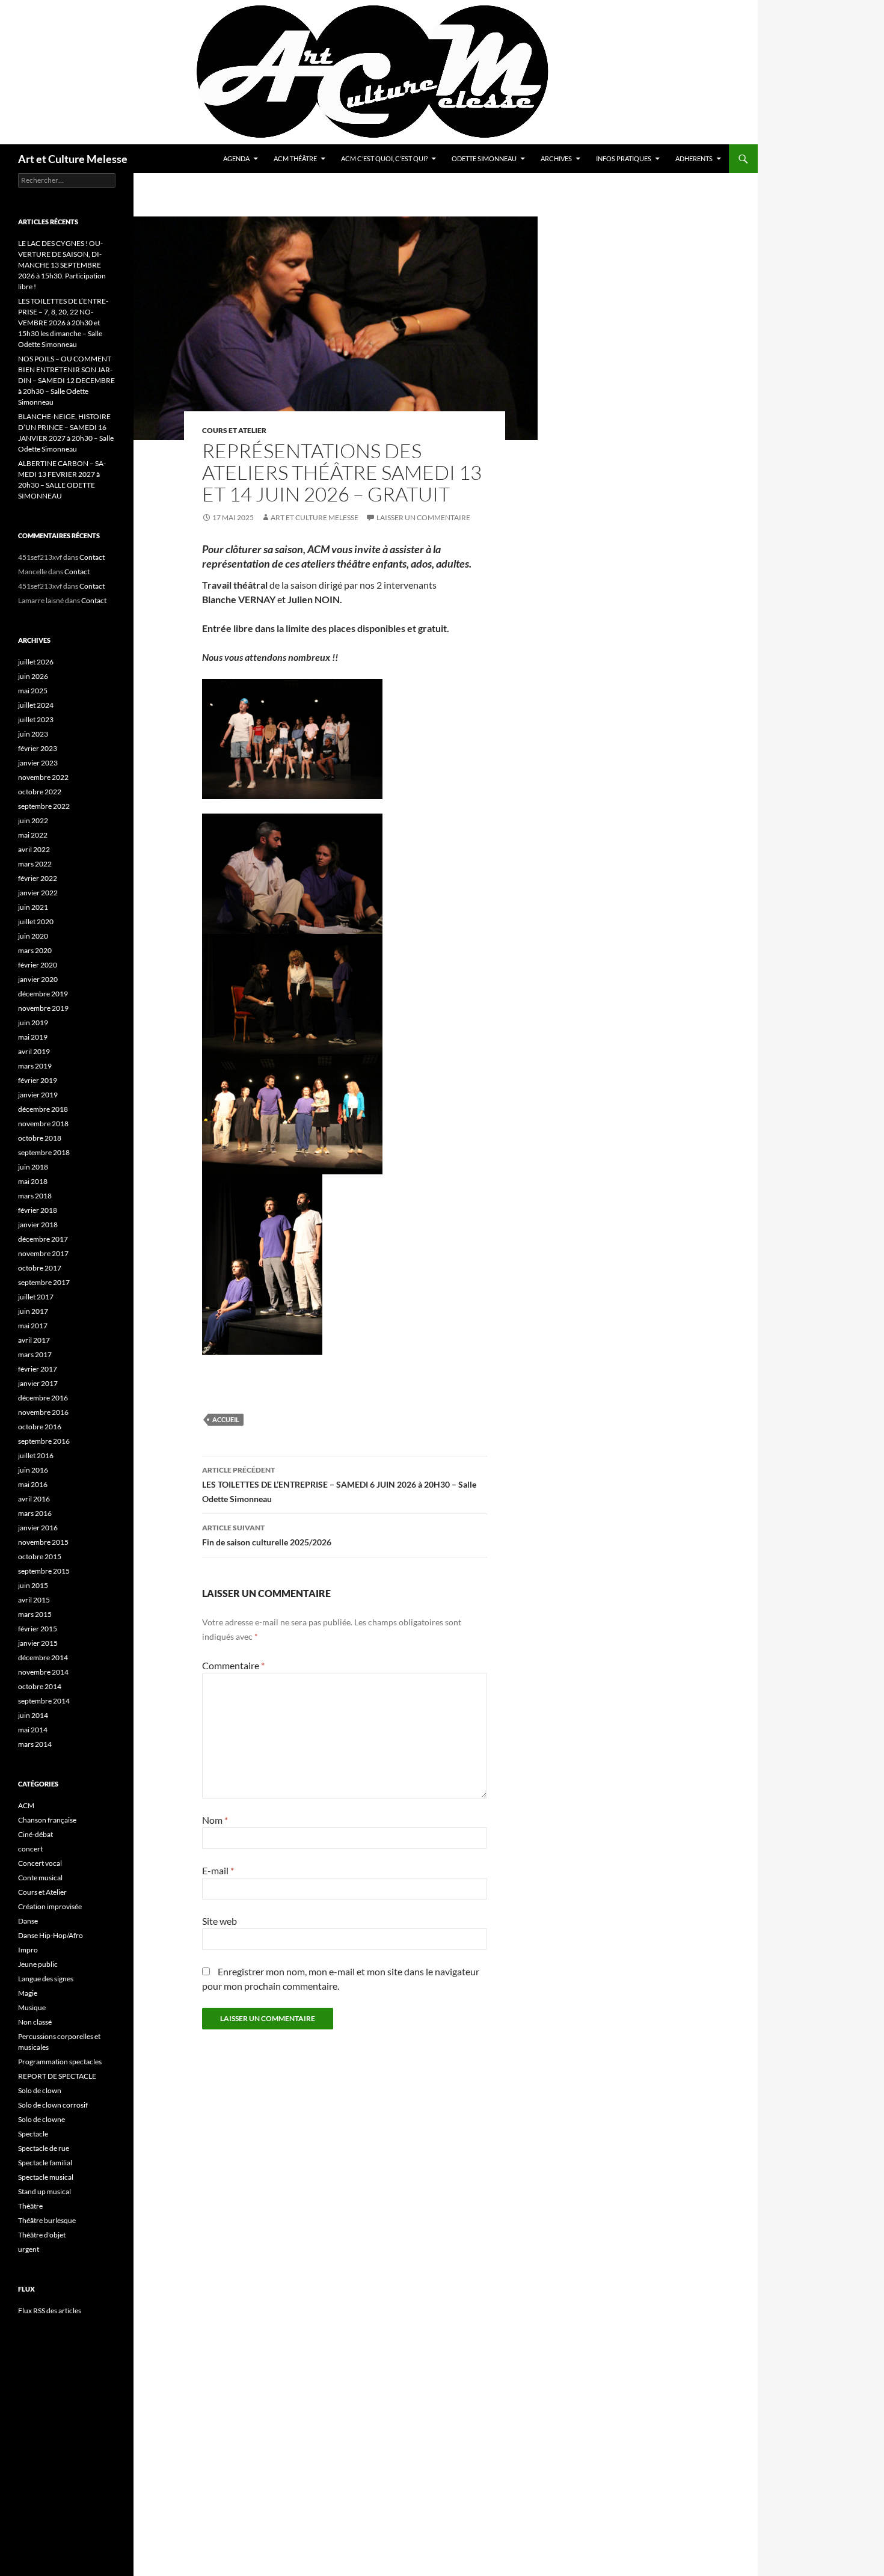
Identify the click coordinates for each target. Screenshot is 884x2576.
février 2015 (38, 1629)
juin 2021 (33, 907)
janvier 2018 (38, 1225)
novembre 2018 (43, 1124)
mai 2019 (33, 1037)
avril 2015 (34, 1600)
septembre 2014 (44, 1701)
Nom (215, 1820)
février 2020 (38, 965)
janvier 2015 (38, 1643)
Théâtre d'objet (42, 2235)
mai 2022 (33, 835)
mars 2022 (35, 864)
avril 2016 (34, 1499)
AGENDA (236, 158)
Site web (219, 1921)
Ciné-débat (35, 1834)
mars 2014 (35, 1744)
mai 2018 (33, 1181)
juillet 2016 (36, 1455)
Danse (28, 1921)
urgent (29, 2249)
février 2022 (38, 878)
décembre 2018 (43, 1109)
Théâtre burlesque (47, 2220)
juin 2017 (33, 1311)
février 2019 (38, 1080)
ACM (26, 1805)
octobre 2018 (40, 1138)
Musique (32, 2007)
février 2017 (38, 1369)
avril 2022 (34, 849)
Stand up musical (45, 2191)
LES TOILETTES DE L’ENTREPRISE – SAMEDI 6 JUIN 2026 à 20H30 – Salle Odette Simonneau (339, 1485)
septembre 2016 (44, 1441)
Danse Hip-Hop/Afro (51, 1935)
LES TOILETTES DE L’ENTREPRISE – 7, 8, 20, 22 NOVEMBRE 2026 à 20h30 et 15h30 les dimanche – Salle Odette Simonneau (63, 323)
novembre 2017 (43, 1253)
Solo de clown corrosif (53, 2105)
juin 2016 (33, 1470)
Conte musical (40, 1878)
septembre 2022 (44, 806)
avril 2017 (34, 1340)
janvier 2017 (38, 1383)
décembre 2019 (43, 994)
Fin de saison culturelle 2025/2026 (267, 1535)
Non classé (35, 2022)
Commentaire (233, 1665)
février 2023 (38, 748)
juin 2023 (33, 734)
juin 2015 (33, 1585)
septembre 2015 (44, 1571)
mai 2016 (33, 1484)
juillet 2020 (36, 922)
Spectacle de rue (44, 2148)
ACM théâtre (295, 158)
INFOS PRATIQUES (624, 158)
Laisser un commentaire (423, 517)
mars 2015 (35, 1614)
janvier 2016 (38, 1528)
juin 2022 (33, 820)
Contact (92, 557)
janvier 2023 (38, 763)
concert (30, 1849)
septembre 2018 (44, 1152)
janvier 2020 (38, 979)
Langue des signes (46, 1979)
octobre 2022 (40, 792)
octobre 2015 (40, 1556)
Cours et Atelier (234, 430)
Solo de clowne (41, 2119)
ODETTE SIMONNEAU (484, 158)
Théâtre (30, 2206)
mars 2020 (35, 950)
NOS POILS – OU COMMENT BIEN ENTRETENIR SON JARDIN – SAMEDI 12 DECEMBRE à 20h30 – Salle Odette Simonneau (66, 380)
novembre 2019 (43, 1008)
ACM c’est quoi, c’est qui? (384, 158)
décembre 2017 (43, 1239)
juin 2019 (33, 1023)
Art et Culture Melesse (73, 159)
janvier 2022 (38, 893)
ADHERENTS (694, 158)
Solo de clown (40, 2090)
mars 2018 (35, 1196)
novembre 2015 (43, 1542)
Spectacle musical (46, 2177)
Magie (28, 1993)
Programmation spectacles (60, 2062)
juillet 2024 (36, 705)
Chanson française (47, 1820)
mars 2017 (35, 1354)
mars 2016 (35, 1513)
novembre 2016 (43, 1412)
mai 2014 (33, 1730)
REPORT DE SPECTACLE (57, 2076)
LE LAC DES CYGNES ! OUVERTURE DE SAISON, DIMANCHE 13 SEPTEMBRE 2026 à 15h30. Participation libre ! (62, 265)
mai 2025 (33, 691)
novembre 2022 (43, 777)
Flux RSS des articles (50, 2311)
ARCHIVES (556, 158)
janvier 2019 (38, 1095)
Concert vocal (40, 1863)
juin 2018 (33, 1167)
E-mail (218, 1870)
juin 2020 (33, 936)
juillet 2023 (36, 719)
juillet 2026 (36, 662)
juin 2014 (33, 1715)
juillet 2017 (36, 1297)
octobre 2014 (40, 1686)
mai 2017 (33, 1326)
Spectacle (33, 2134)
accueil (226, 1419)
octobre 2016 (40, 1427)
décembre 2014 (43, 1658)
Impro (28, 1950)
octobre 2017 (40, 1268)
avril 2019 (34, 1051)
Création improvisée (50, 1906)
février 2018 (38, 1210)
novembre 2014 (43, 1672)
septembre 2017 (44, 1282)
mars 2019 (35, 1066)
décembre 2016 (43, 1398)
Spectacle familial (45, 2163)
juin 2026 (33, 676)
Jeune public (38, 1964)
